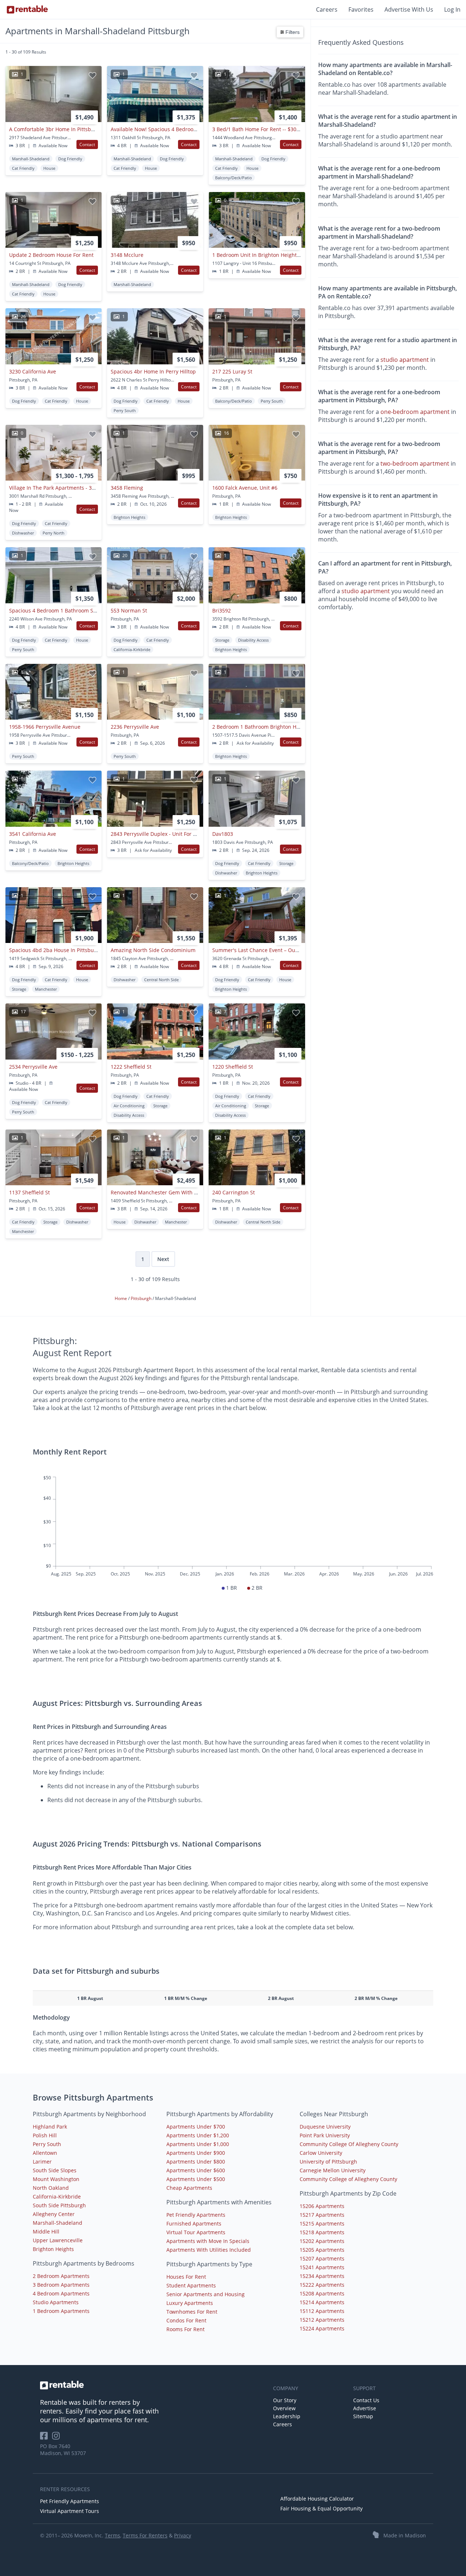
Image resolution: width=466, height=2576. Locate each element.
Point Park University (325, 2135)
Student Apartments (191, 2285)
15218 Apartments (322, 2232)
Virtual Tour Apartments (196, 2232)
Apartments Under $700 (196, 2127)
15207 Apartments (322, 2258)
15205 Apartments (322, 2250)
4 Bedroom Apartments (61, 2293)
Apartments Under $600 (196, 2170)
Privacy (183, 2535)
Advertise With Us (409, 9)
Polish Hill (45, 2135)
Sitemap (363, 2416)
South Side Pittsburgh (59, 2205)
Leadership (287, 2416)
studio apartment (405, 360)
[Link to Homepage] (27, 9)
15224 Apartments (322, 2328)
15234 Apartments (322, 2276)
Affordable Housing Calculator (317, 2499)
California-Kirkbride (57, 2197)
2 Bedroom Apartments (61, 2276)
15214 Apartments (322, 2302)
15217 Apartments (322, 2215)
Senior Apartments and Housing (206, 2294)
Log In (452, 9)
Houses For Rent (186, 2277)
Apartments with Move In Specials (208, 2241)
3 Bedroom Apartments (61, 2285)
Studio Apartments (56, 2302)
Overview (284, 2408)
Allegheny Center (54, 2214)
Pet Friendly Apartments (196, 2215)
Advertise (365, 2408)
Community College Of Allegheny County (349, 2144)
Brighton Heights (53, 2249)
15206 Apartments (322, 2206)
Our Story (285, 2400)
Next (163, 1259)
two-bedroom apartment (415, 463)
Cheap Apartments (189, 2188)
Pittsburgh (142, 1298)
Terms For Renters (145, 2535)
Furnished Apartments (194, 2223)
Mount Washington (56, 2179)
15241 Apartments (322, 2267)
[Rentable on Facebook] (46, 2438)
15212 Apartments (322, 2320)
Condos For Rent (186, 2320)
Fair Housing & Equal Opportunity (321, 2508)
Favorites (361, 9)
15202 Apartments (322, 2241)
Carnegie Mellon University (333, 2170)
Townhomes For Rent (192, 2312)
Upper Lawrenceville (58, 2240)
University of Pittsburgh (328, 2162)
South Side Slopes (55, 2170)
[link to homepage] (153, 2385)
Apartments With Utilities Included (209, 2250)
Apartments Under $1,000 (198, 2144)
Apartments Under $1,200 (198, 2135)
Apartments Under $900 (196, 2153)
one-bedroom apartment (415, 412)
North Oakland (51, 2188)
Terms (112, 2535)
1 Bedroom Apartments (61, 2311)
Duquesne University (325, 2127)
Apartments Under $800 (196, 2162)
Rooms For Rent (185, 2329)
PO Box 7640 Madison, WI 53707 (63, 2450)
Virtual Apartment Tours (70, 2511)
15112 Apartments (322, 2311)
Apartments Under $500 (196, 2179)
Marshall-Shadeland (58, 2223)
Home (121, 1298)
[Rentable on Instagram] (57, 2438)
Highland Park (50, 2127)
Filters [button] (292, 32)
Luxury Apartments (190, 2303)
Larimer (42, 2162)
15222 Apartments (322, 2285)
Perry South (47, 2144)
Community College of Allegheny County (348, 2179)
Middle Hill (46, 2232)
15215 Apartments (322, 2223)
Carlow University (321, 2153)
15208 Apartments (322, 2293)
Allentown (45, 2153)
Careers (327, 9)
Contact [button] (87, 144)
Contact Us (366, 2400)
